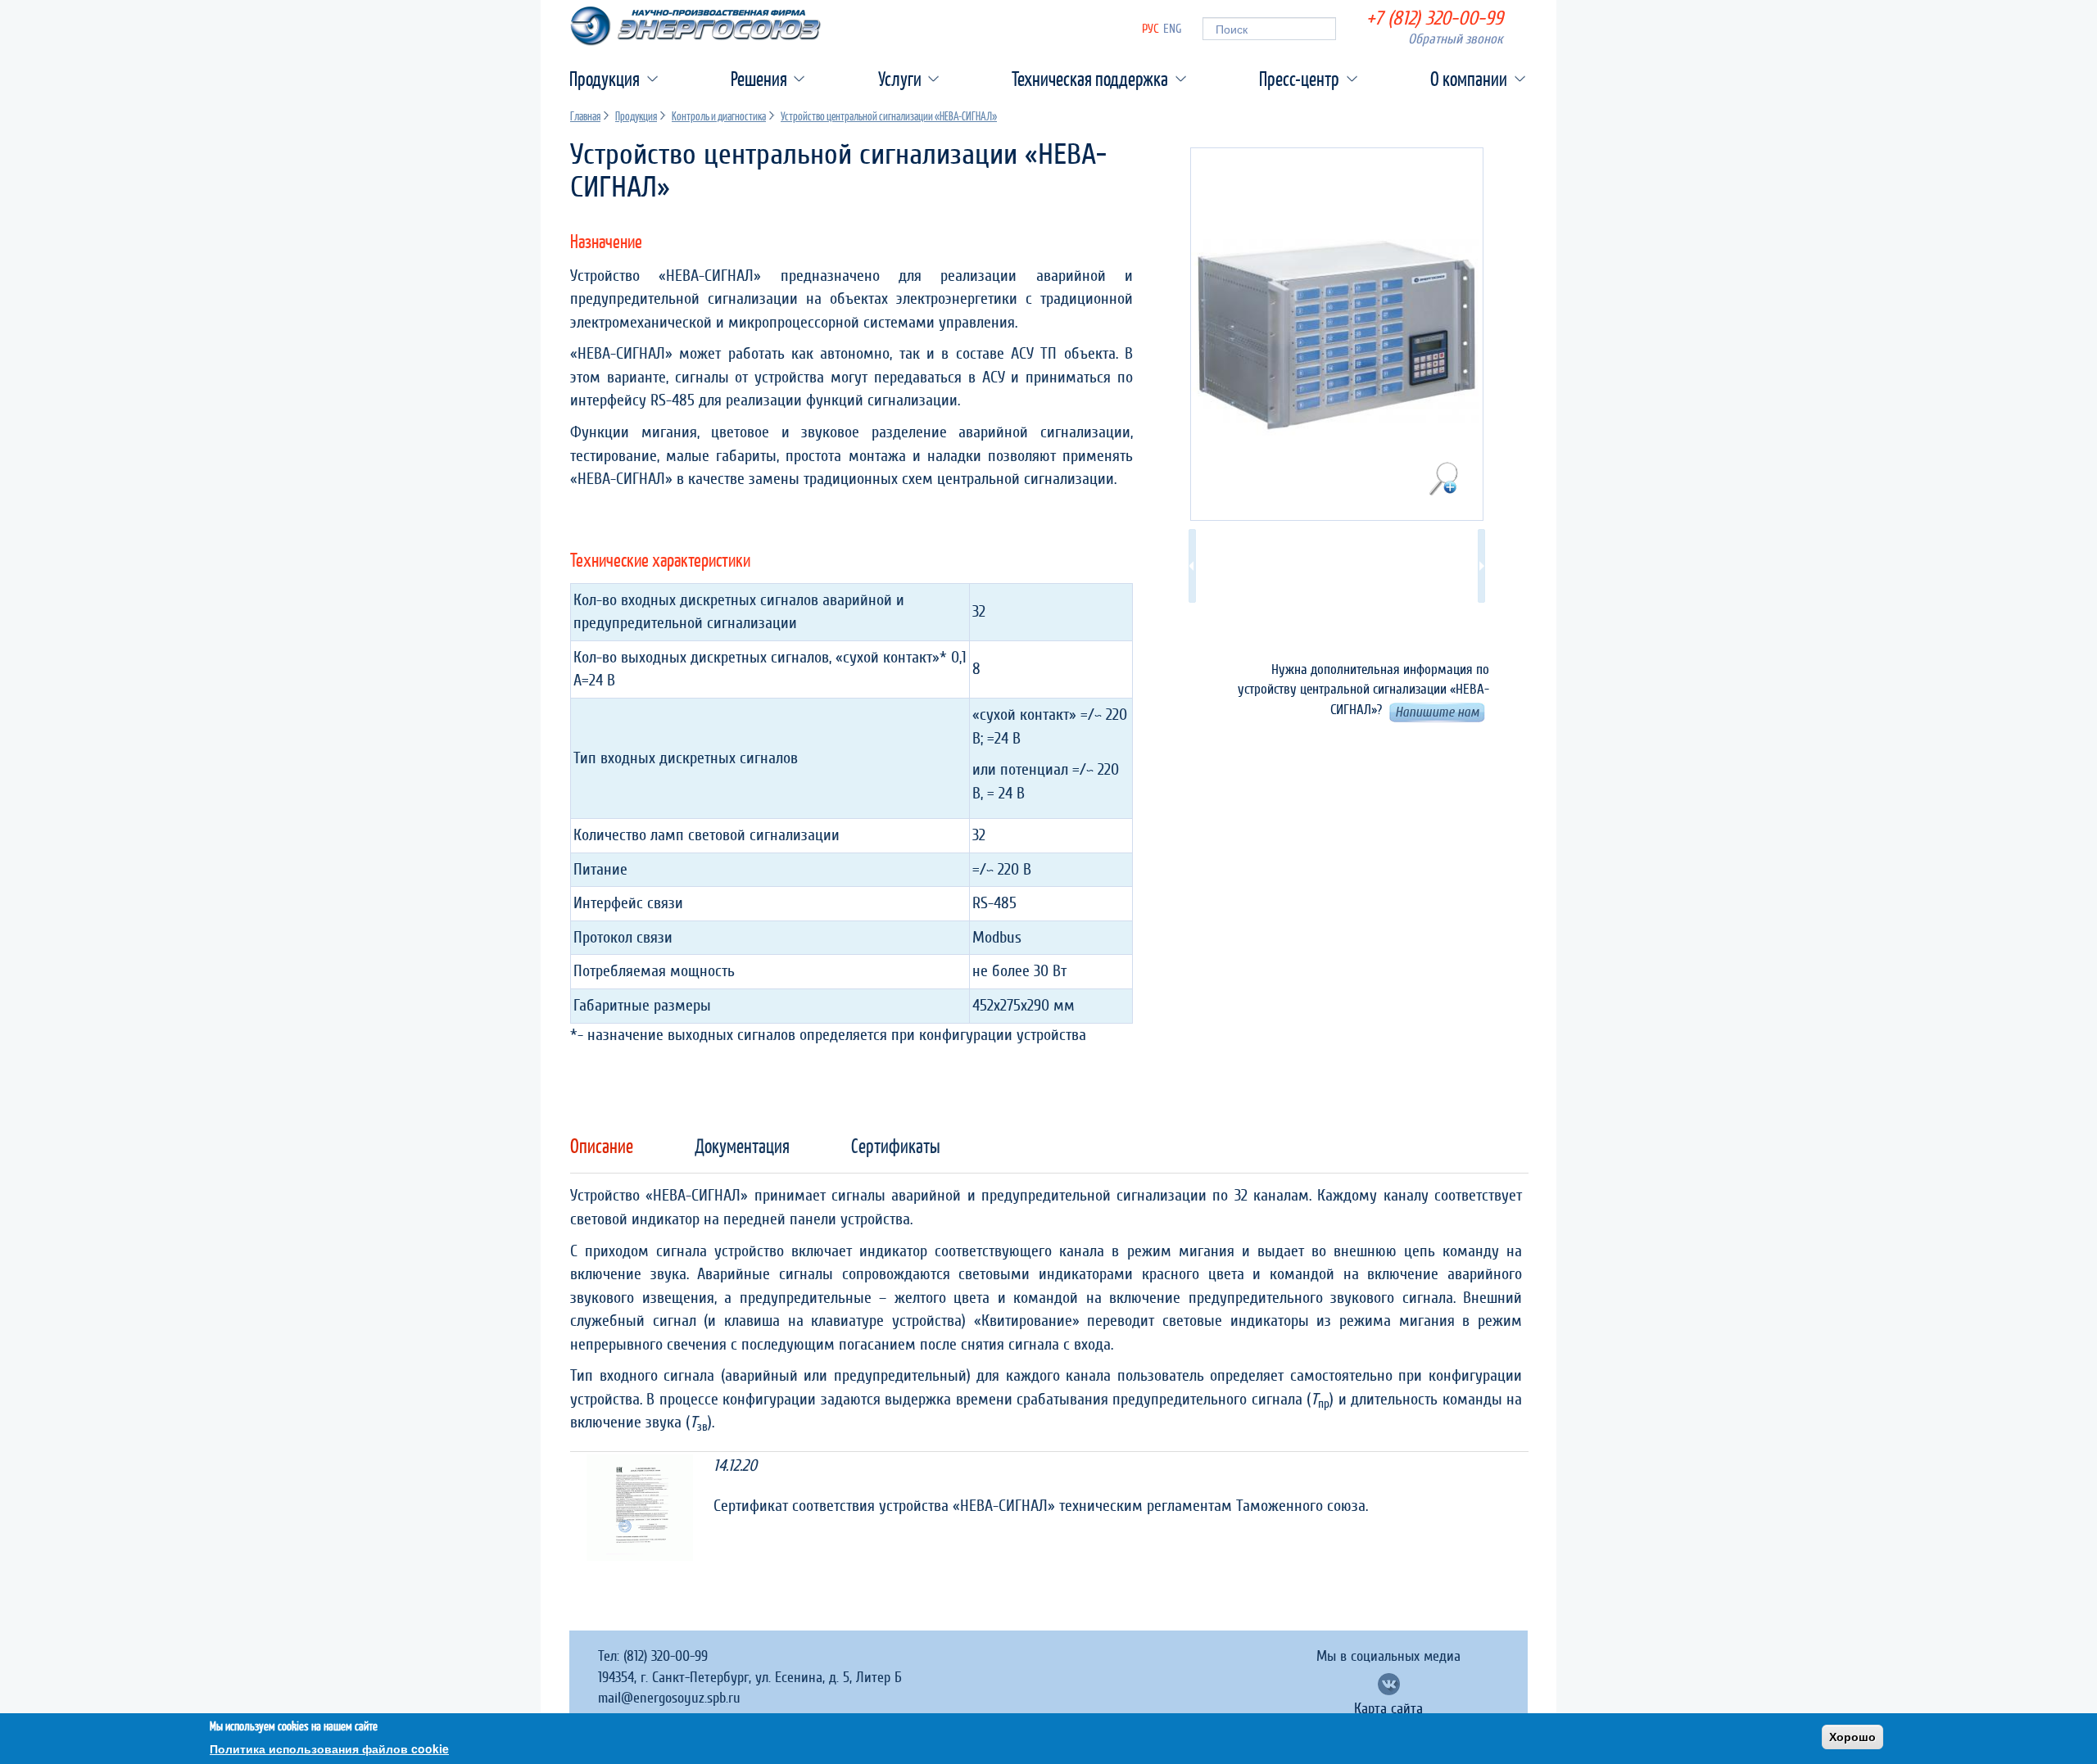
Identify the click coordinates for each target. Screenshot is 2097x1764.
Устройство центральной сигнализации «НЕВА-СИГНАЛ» (889, 116)
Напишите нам (1437, 712)
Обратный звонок (1456, 39)
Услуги (900, 79)
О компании (1469, 79)
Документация (742, 1146)
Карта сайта (1388, 1709)
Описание (602, 1146)
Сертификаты (896, 1146)
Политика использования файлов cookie (329, 1748)
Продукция (605, 79)
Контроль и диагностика (719, 116)
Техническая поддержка (1090, 79)
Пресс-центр (1299, 79)
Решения (759, 79)
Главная (585, 116)
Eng (1173, 29)
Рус (1150, 29)
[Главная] (695, 26)
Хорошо (1852, 1737)
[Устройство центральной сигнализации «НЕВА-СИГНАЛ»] (640, 1508)
